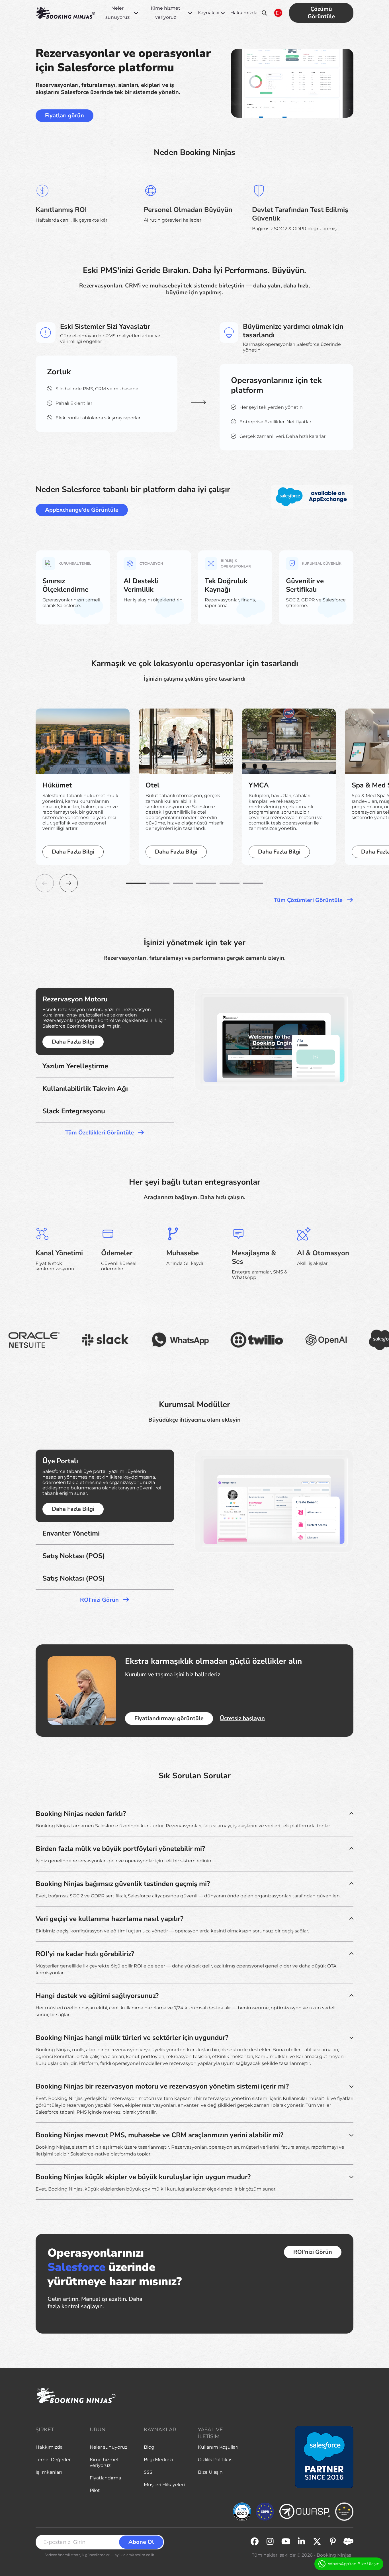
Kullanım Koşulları (218, 2447)
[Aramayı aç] (264, 13)
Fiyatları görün (65, 116)
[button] (136, 883)
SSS (148, 2472)
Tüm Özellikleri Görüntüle (100, 1133)
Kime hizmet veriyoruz (166, 13)
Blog (149, 2447)
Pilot (95, 2490)
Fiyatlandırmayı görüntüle (169, 1718)
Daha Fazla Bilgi (73, 852)
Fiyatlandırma (105, 2478)
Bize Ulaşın (210, 2472)
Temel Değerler (53, 2460)
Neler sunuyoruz (117, 13)
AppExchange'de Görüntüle (82, 510)
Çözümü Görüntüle (321, 13)
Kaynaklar (209, 13)
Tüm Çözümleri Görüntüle (309, 900)
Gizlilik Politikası (216, 2460)
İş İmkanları (49, 2472)
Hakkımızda (244, 13)
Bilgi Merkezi (158, 2460)
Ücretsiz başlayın (242, 1718)
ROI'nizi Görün (100, 1600)
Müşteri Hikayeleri (164, 2485)
